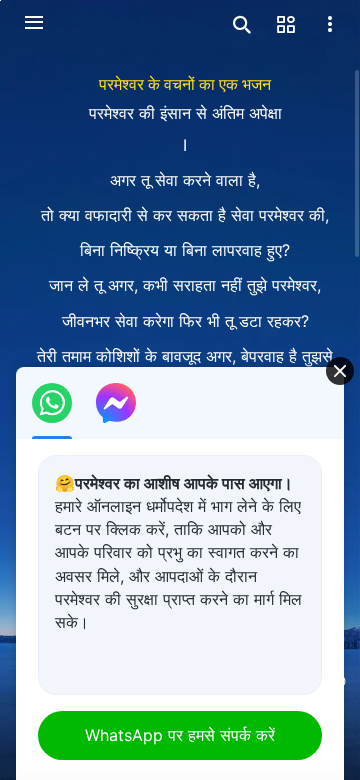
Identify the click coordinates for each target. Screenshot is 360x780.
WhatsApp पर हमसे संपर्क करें (180, 735)
